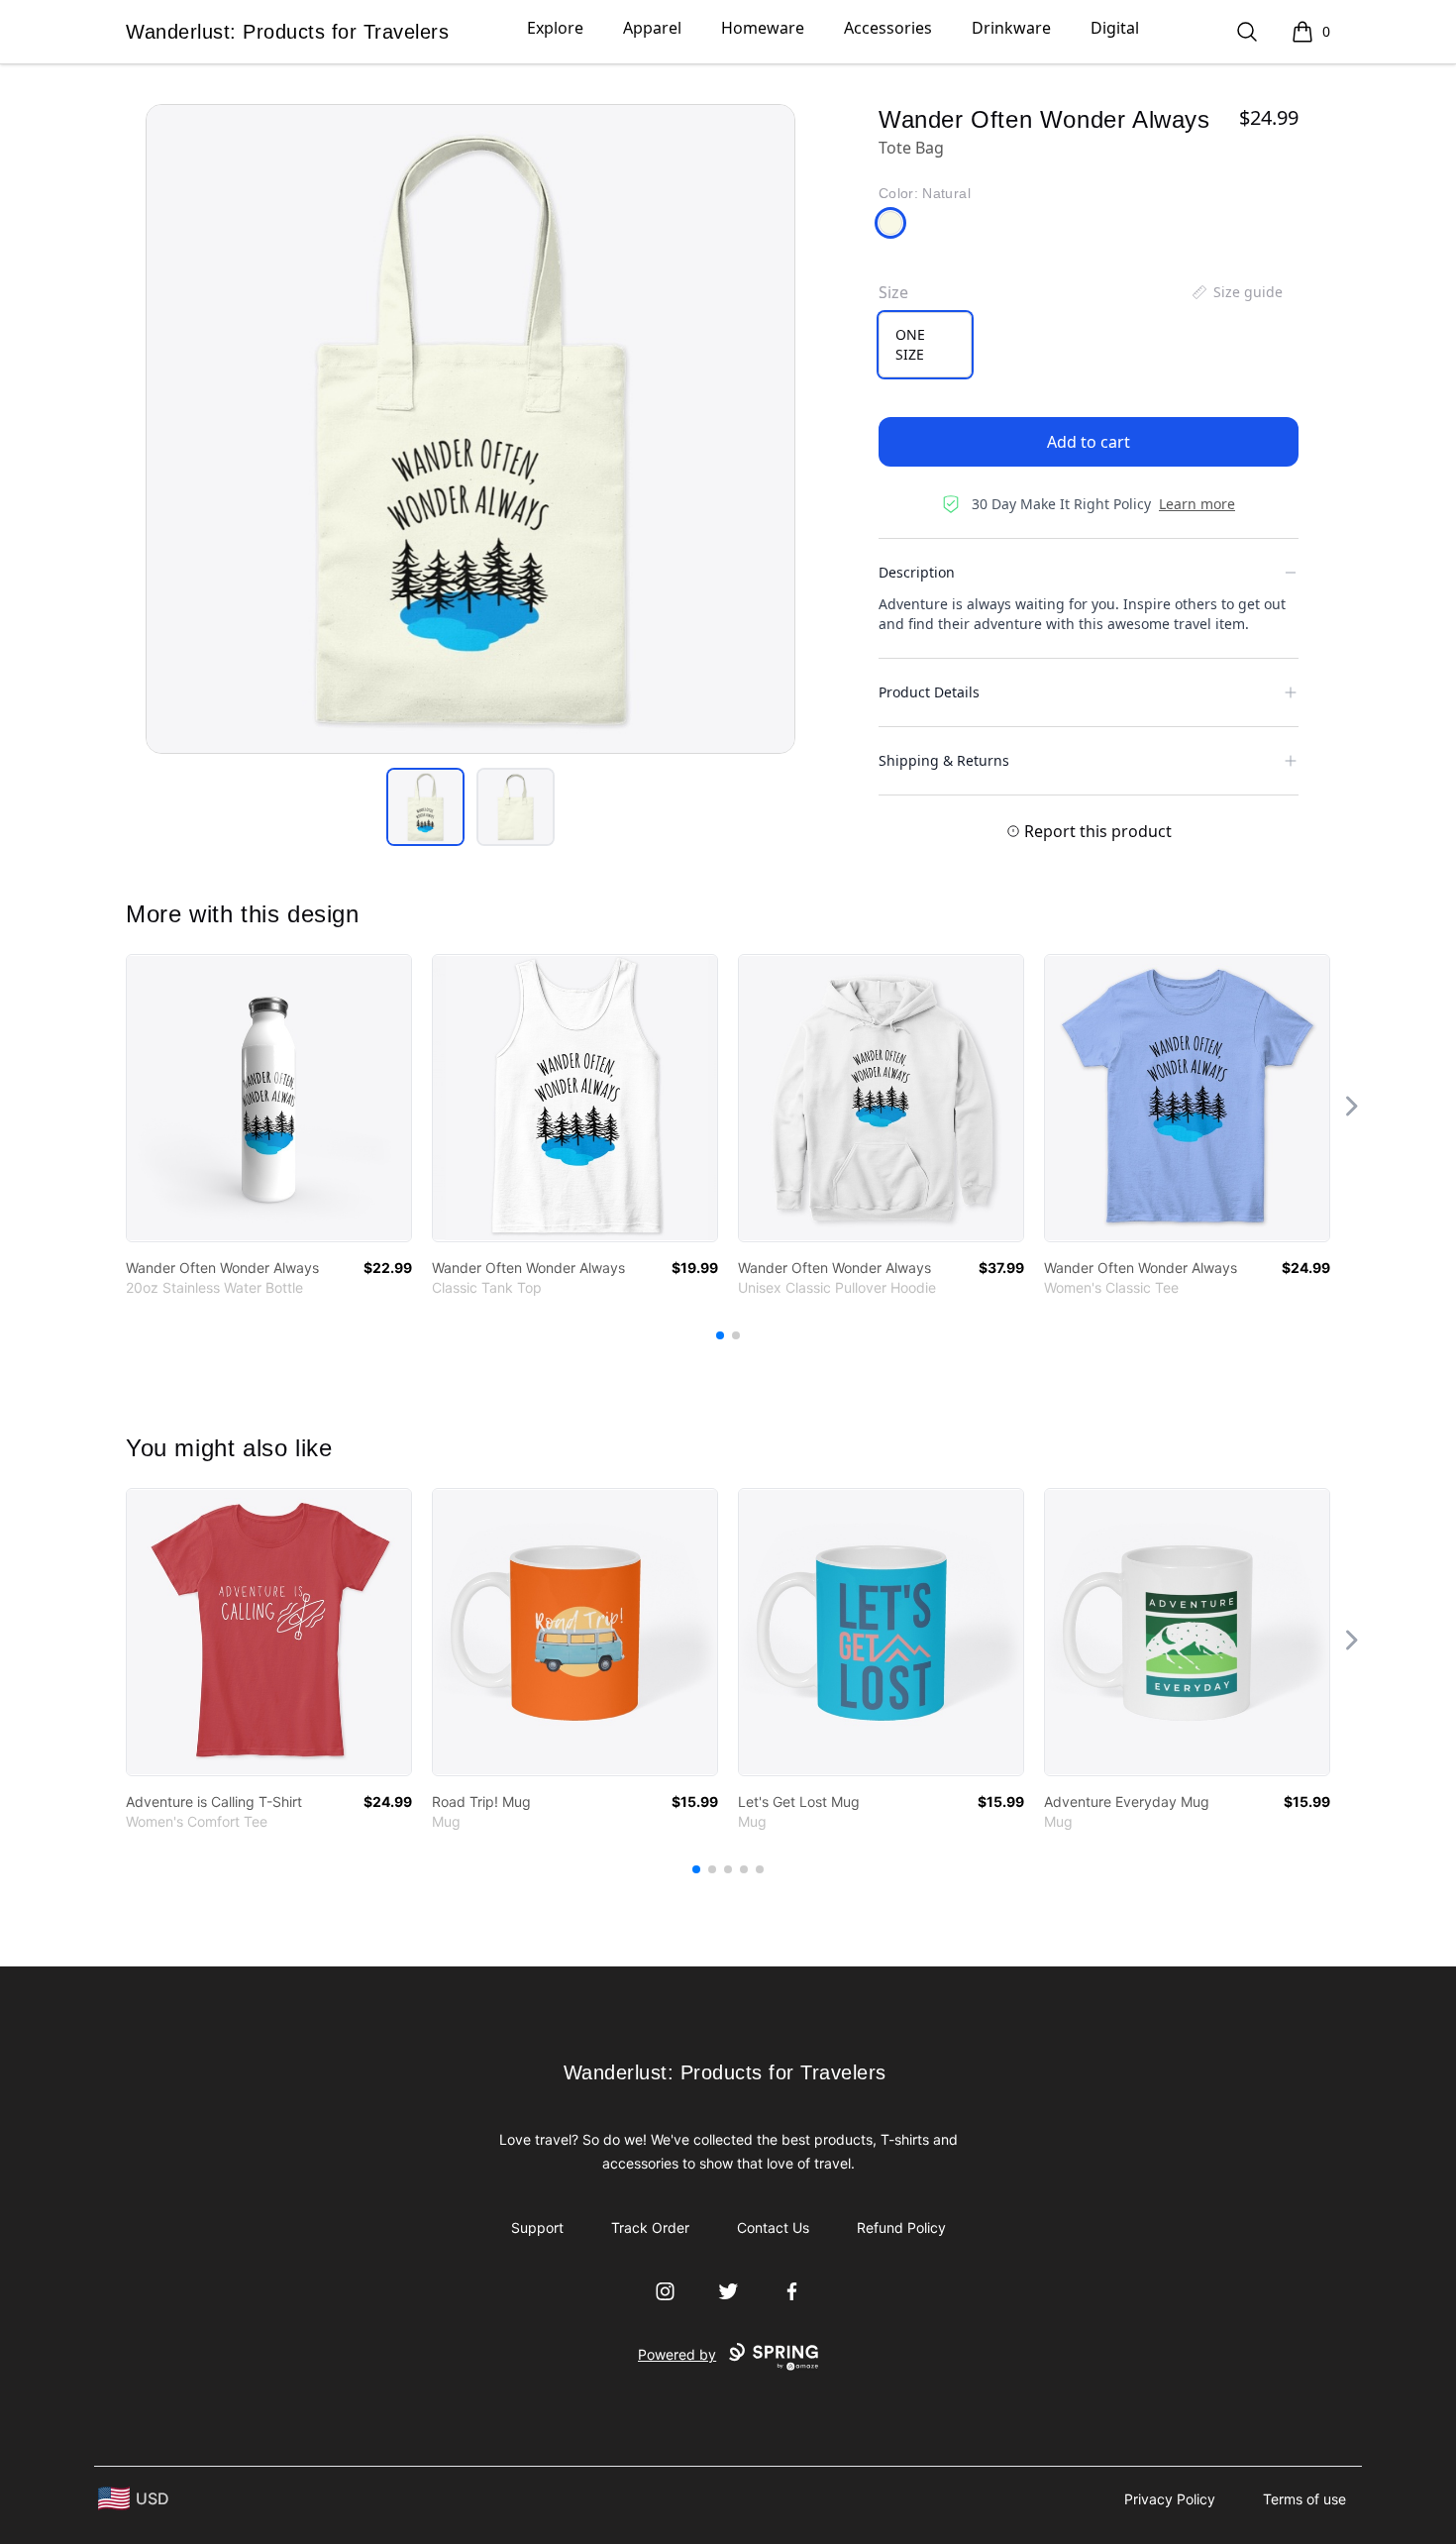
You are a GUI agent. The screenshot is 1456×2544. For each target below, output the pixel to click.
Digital (1115, 28)
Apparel (652, 28)
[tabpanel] (470, 429)
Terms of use (1304, 2499)
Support (537, 2227)
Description (917, 572)
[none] (1236, 292)
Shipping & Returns (944, 760)
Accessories (888, 28)
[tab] (425, 807)
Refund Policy (901, 2227)
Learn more (1197, 504)
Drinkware (1011, 28)
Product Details (929, 692)
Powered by (677, 2354)
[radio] (925, 345)
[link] (269, 1098)
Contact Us (773, 2227)
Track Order (650, 2227)
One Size (910, 344)
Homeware (763, 28)
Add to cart (1089, 442)
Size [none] (893, 292)
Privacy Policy (1170, 2499)
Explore (555, 28)
